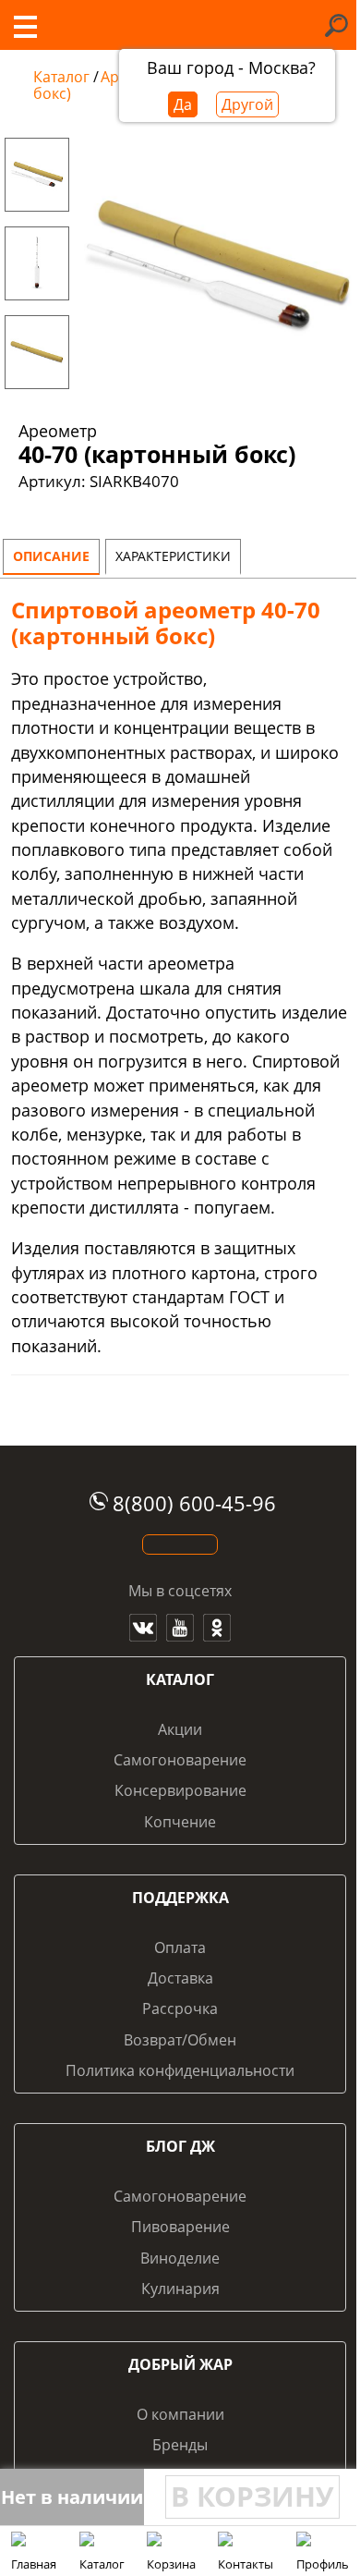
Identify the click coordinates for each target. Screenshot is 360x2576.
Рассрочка (180, 2008)
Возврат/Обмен (180, 2040)
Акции (180, 1729)
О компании (180, 2414)
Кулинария (180, 2289)
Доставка (180, 1978)
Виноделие (180, 2258)
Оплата (180, 1947)
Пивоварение (180, 2227)
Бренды (180, 2445)
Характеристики (173, 556)
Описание (51, 556)
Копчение (180, 1822)
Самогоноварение (180, 1760)
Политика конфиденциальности (180, 2070)
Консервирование (180, 1790)
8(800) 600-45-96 (194, 1503)
